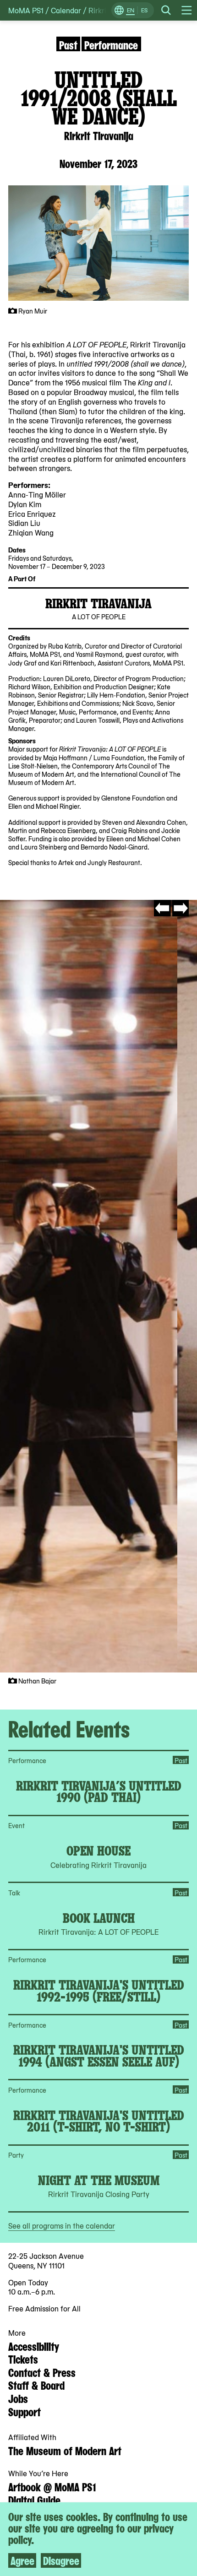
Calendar (66, 10)
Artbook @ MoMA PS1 (52, 2486)
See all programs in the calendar (62, 2225)
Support (25, 2411)
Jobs (18, 2398)
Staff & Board (36, 2385)
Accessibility (34, 2346)
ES (144, 10)
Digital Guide (34, 2500)
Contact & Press (42, 2372)
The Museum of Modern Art (65, 2450)
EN (131, 10)
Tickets (23, 2359)
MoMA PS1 (26, 10)
